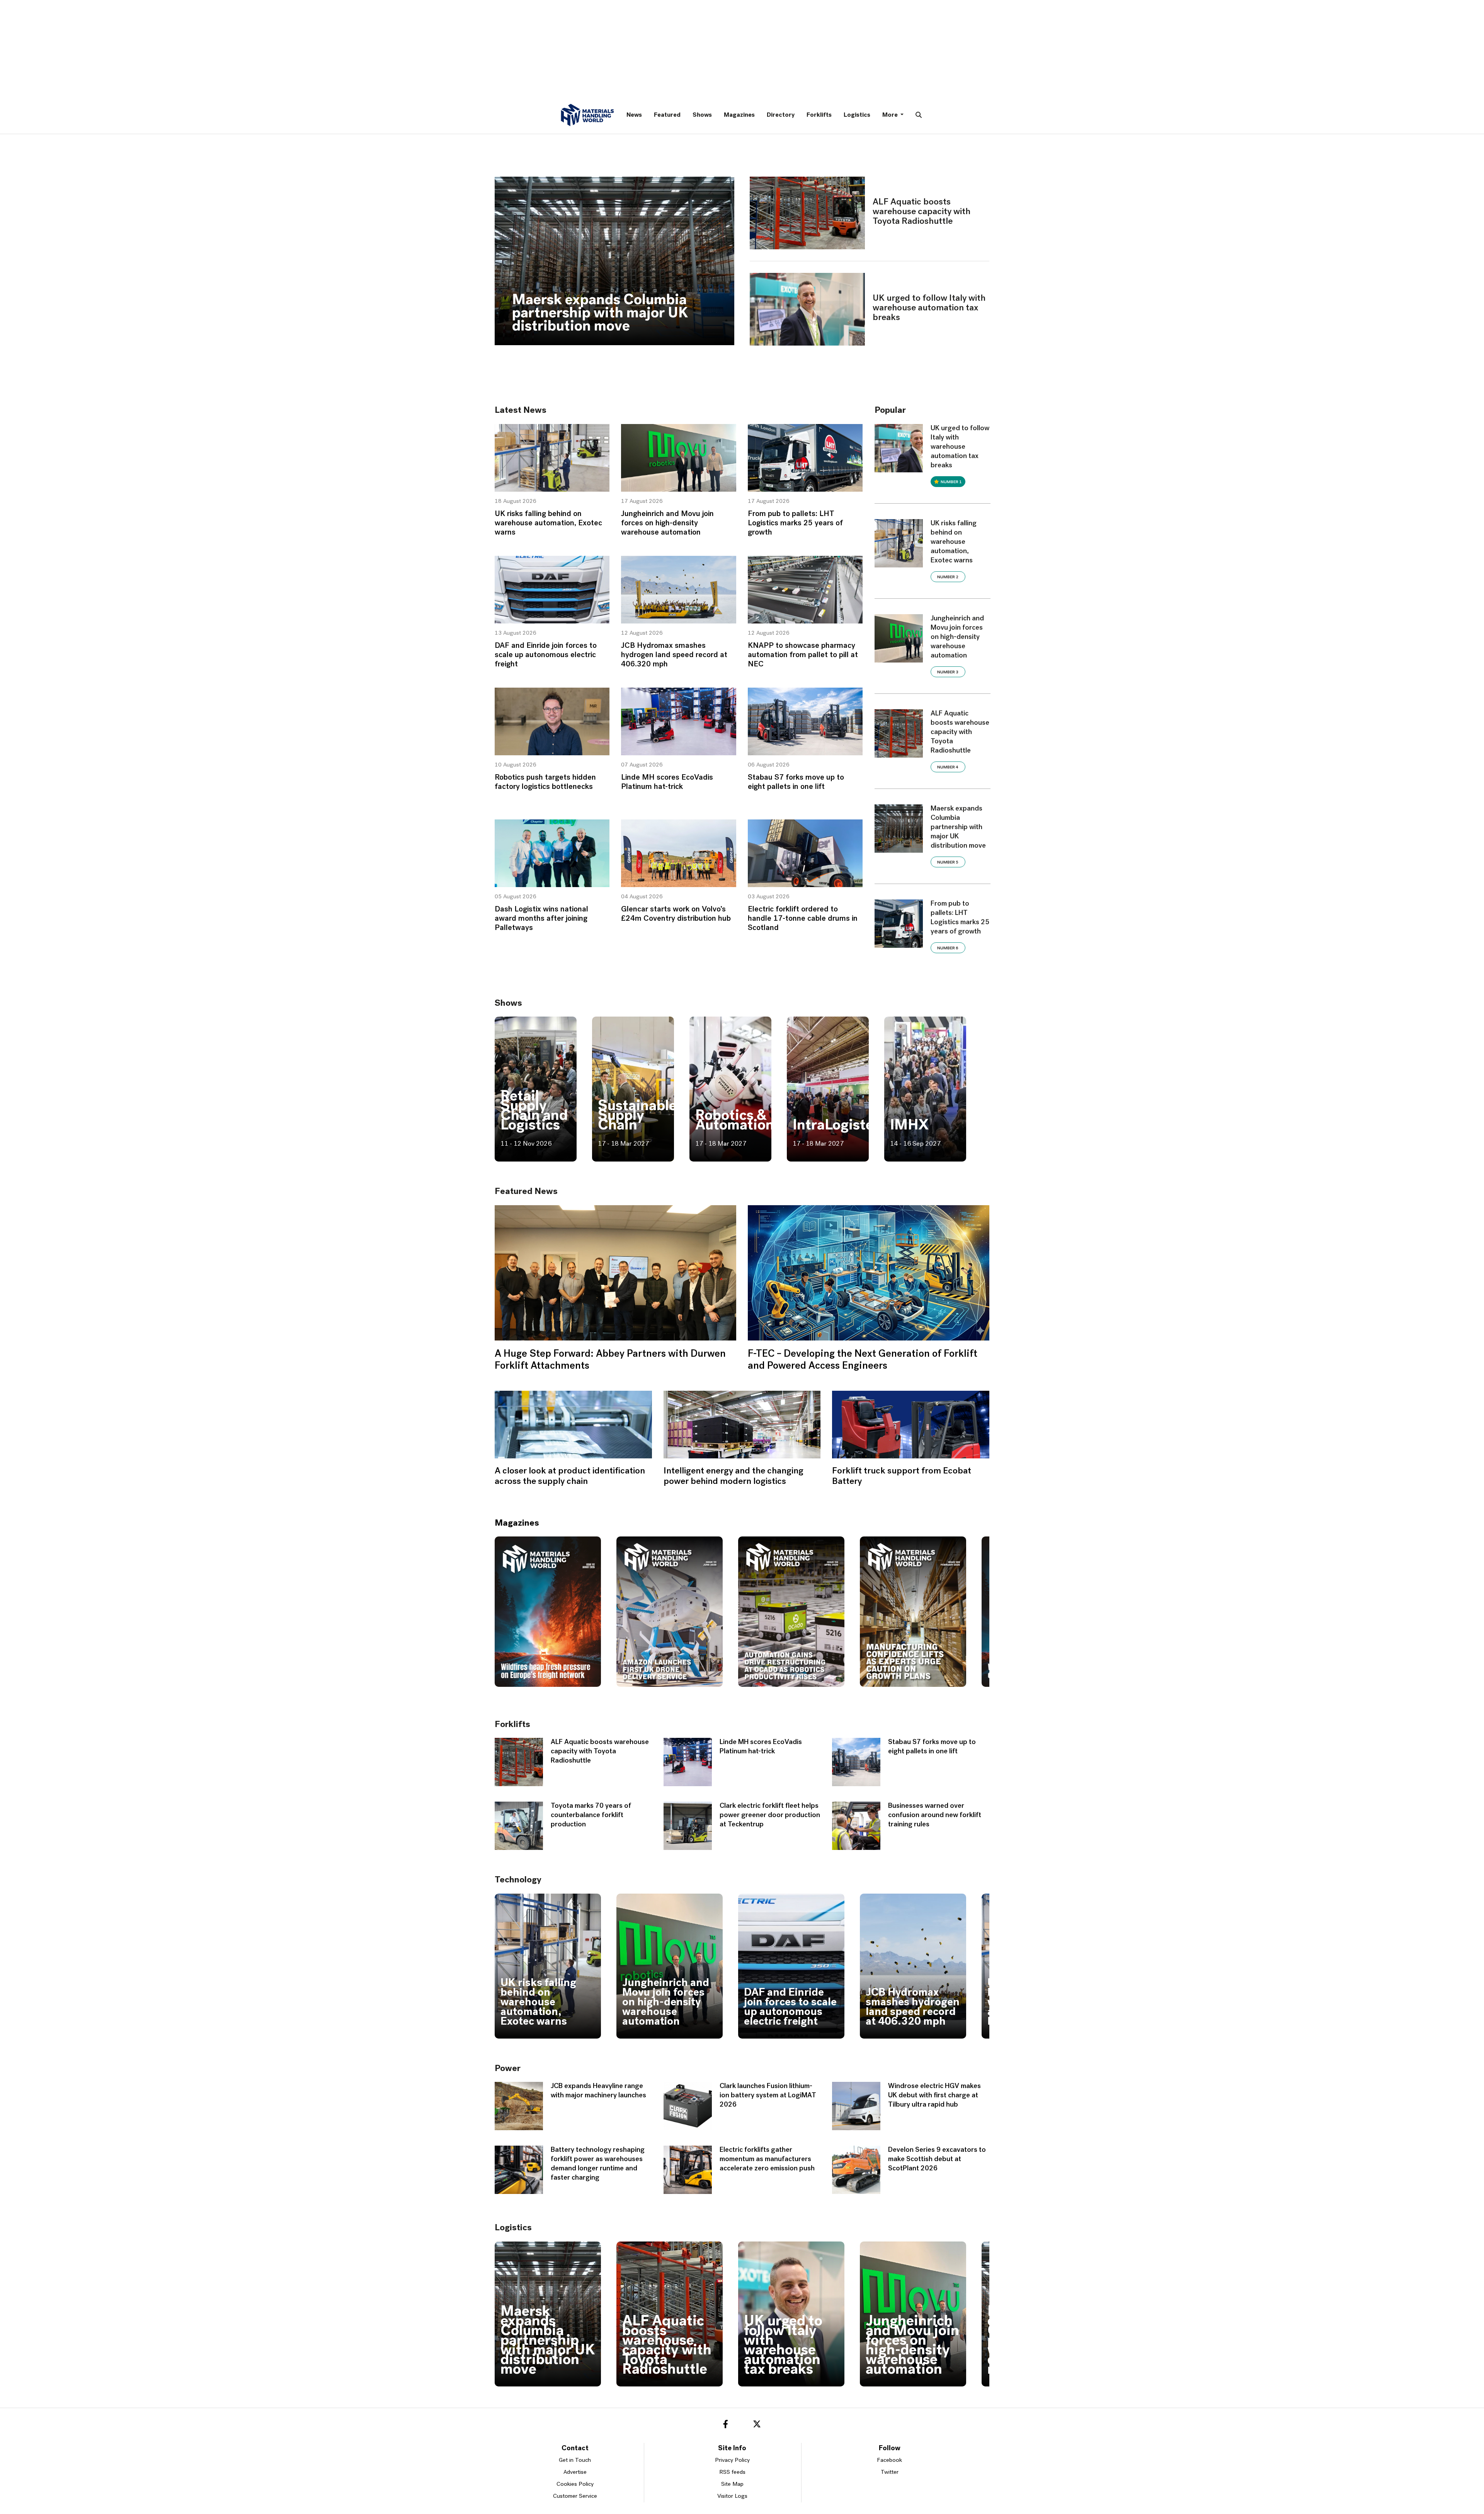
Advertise (575, 2472)
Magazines (739, 115)
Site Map (732, 2484)
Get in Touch (575, 2460)
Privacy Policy (732, 2460)
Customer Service (575, 2496)
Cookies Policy (575, 2484)
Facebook (889, 2460)
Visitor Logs (732, 2496)
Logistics (857, 115)
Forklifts (819, 115)
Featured (667, 115)
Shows (702, 115)
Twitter (890, 2472)
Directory (781, 115)
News (634, 115)
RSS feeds (732, 2472)
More (891, 115)
